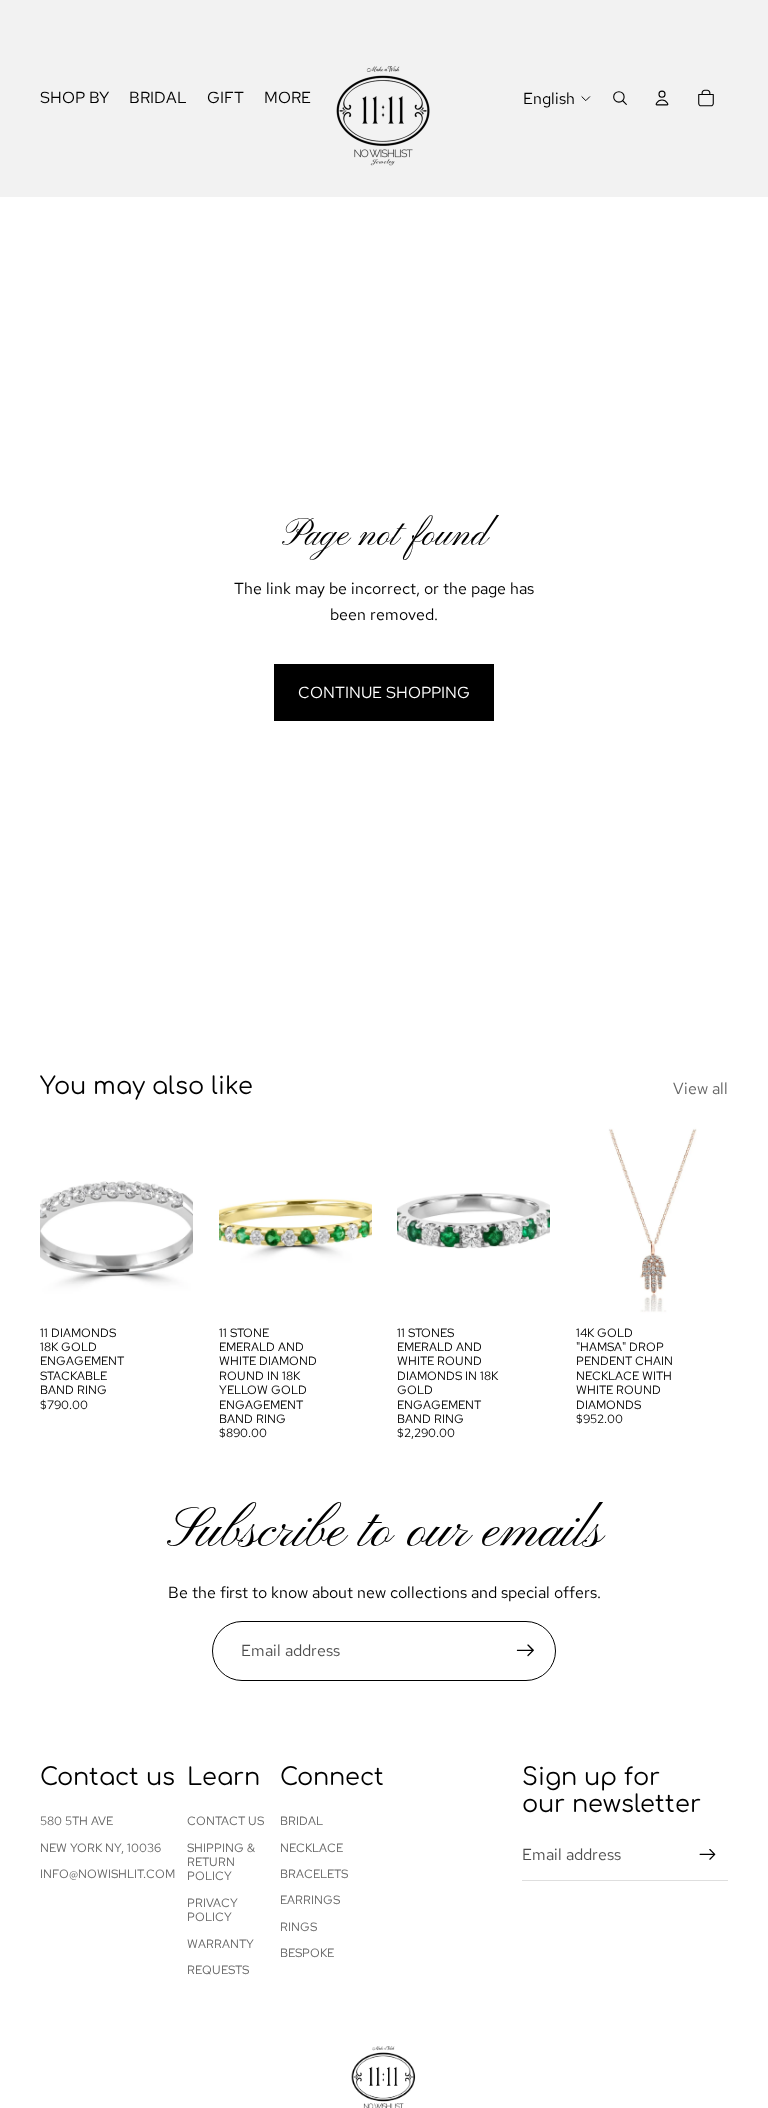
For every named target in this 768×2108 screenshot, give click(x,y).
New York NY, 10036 (100, 1848)
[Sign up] (526, 1651)
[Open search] (620, 98)
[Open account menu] (662, 98)
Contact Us (225, 1821)
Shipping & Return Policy (221, 1862)
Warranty (220, 1944)
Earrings (310, 1900)
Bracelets (314, 1874)
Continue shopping (384, 692)
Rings (298, 1927)
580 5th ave (76, 1821)
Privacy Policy (212, 1910)
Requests (218, 1970)
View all (700, 1088)
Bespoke (307, 1953)
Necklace (311, 1848)
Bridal (301, 1821)
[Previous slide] (55, 1221)
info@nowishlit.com (107, 1874)
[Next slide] (176, 1221)
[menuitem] (287, 99)
